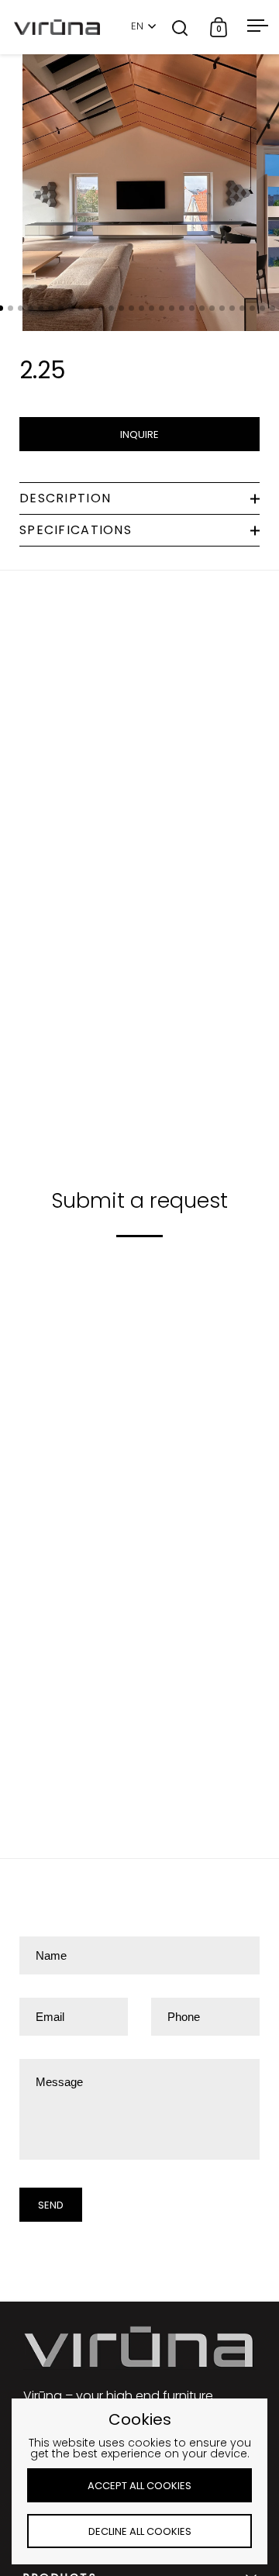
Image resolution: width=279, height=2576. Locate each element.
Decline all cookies (140, 2531)
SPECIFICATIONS (76, 530)
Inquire (139, 435)
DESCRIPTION (65, 498)
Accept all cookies (139, 2486)
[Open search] (180, 28)
